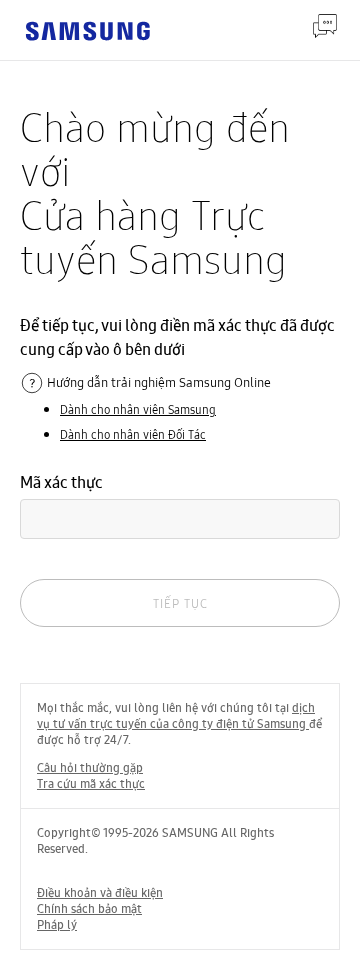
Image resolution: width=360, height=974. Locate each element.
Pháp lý (57, 925)
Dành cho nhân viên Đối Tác (133, 434)
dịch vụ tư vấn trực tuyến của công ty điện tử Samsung (176, 716)
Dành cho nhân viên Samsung (138, 409)
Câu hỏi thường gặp (90, 768)
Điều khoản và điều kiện (100, 893)
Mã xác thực (61, 482)
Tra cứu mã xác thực (91, 784)
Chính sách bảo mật (89, 909)
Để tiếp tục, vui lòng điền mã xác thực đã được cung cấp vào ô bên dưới (177, 337)
